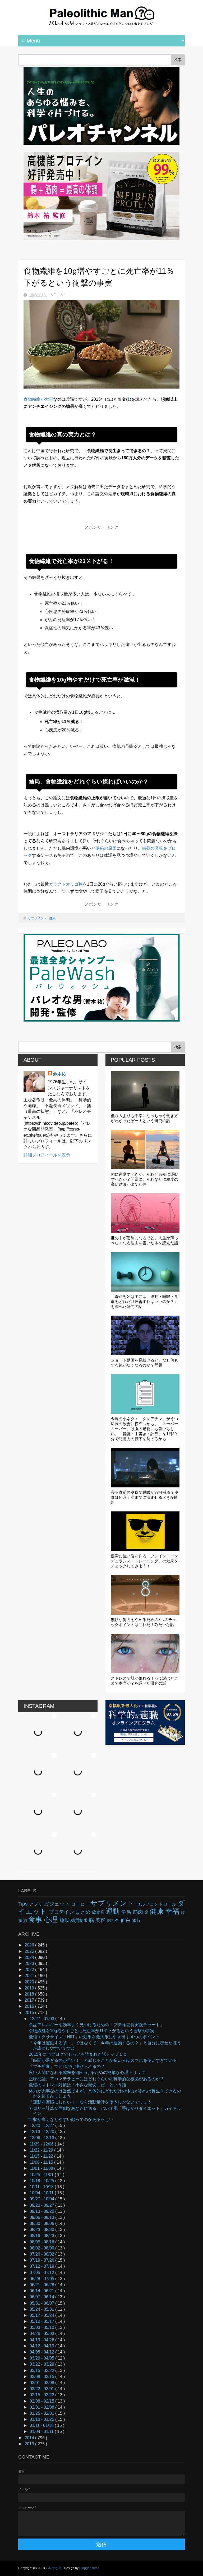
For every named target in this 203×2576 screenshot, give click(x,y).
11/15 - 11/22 (42, 2156)
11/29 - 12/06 (42, 2144)
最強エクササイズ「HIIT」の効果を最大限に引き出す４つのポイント (94, 2037)
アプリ (37, 1904)
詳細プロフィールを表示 (47, 1155)
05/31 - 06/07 (42, 2303)
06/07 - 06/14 (42, 2297)
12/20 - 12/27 (42, 2126)
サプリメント (38, 918)
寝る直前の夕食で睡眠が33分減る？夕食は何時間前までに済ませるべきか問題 (145, 1497)
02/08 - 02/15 (42, 2401)
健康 (52, 918)
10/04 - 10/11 (42, 2193)
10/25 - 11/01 (42, 2175)
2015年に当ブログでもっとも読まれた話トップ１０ (78, 2054)
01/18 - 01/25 (42, 2419)
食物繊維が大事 (38, 399)
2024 (30, 1957)
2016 (30, 2006)
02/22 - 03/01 (42, 2389)
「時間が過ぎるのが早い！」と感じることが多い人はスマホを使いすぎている (103, 2060)
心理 (52, 1920)
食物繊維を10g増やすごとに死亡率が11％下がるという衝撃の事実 (92, 2031)
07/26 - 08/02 (42, 2254)
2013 (30, 2444)
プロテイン (62, 1912)
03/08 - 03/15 (42, 2377)
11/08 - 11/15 (42, 2162)
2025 (30, 1951)
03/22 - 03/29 (42, 2364)
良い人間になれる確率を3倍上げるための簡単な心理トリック (87, 2072)
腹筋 (110, 1921)
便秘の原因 (106, 848)
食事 (36, 1920)
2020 (30, 1982)
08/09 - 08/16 (42, 2242)
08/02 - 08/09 (42, 2248)
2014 (30, 2438)
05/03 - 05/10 (42, 2327)
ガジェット (58, 1904)
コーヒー (81, 1904)
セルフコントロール (157, 1904)
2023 (30, 1963)
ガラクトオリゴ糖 (66, 884)
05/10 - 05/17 (42, 2321)
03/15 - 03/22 (42, 2371)
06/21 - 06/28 (42, 2285)
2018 (30, 1994)
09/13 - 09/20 (42, 2211)
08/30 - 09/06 (42, 2223)
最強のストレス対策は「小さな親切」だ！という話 (77, 2085)
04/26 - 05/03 (42, 2334)
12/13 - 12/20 (42, 2132)
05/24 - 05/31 (42, 2309)
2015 (30, 2013)
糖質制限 (80, 1920)
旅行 (136, 1920)
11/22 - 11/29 (42, 2150)
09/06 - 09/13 (42, 2217)
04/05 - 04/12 (42, 2352)
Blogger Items (89, 2568)
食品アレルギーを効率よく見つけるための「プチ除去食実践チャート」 (96, 2025)
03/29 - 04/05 (42, 2358)
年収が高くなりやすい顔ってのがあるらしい (71, 2119)
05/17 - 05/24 (42, 2315)
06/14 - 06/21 (42, 2291)
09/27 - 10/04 (42, 2199)
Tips (24, 1904)
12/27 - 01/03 (42, 2019)
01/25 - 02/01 (42, 2413)
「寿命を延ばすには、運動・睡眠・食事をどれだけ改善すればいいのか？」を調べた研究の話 (144, 1301)
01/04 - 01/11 (42, 2431)
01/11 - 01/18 (42, 2425)
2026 (30, 1945)
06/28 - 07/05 (42, 2279)
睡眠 (65, 1920)
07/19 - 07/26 (42, 2260)
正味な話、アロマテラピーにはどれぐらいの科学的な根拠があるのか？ (96, 2079)
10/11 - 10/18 (42, 2187)
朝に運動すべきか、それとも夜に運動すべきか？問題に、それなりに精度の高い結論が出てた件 (144, 1179)
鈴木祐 (59, 1074)
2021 (30, 1976)
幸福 (173, 1911)
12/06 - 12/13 (42, 2138)
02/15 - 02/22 (42, 2395)
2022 (30, 1970)
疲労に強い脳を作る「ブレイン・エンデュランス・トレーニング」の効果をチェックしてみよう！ (144, 1561)
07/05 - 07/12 (42, 2273)
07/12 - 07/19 (42, 2266)
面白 (126, 1920)
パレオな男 (54, 2568)
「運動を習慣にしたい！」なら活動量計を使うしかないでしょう (90, 2102)
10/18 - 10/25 (42, 2181)
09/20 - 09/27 (42, 2205)
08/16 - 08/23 (42, 2236)
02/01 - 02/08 (42, 2407)
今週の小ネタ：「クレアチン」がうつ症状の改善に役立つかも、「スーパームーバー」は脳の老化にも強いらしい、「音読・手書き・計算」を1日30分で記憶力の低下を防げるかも (144, 1429)
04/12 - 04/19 (42, 2346)
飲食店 (99, 1912)
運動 (114, 1911)
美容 (101, 1920)
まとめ (84, 1912)
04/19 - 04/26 (42, 2340)
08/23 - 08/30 (42, 2230)
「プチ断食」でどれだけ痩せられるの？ (67, 2066)
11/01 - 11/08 (42, 2168)
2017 (30, 2000)
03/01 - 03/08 (42, 2383)
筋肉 (139, 1912)
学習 (127, 1912)
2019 (30, 1988)
